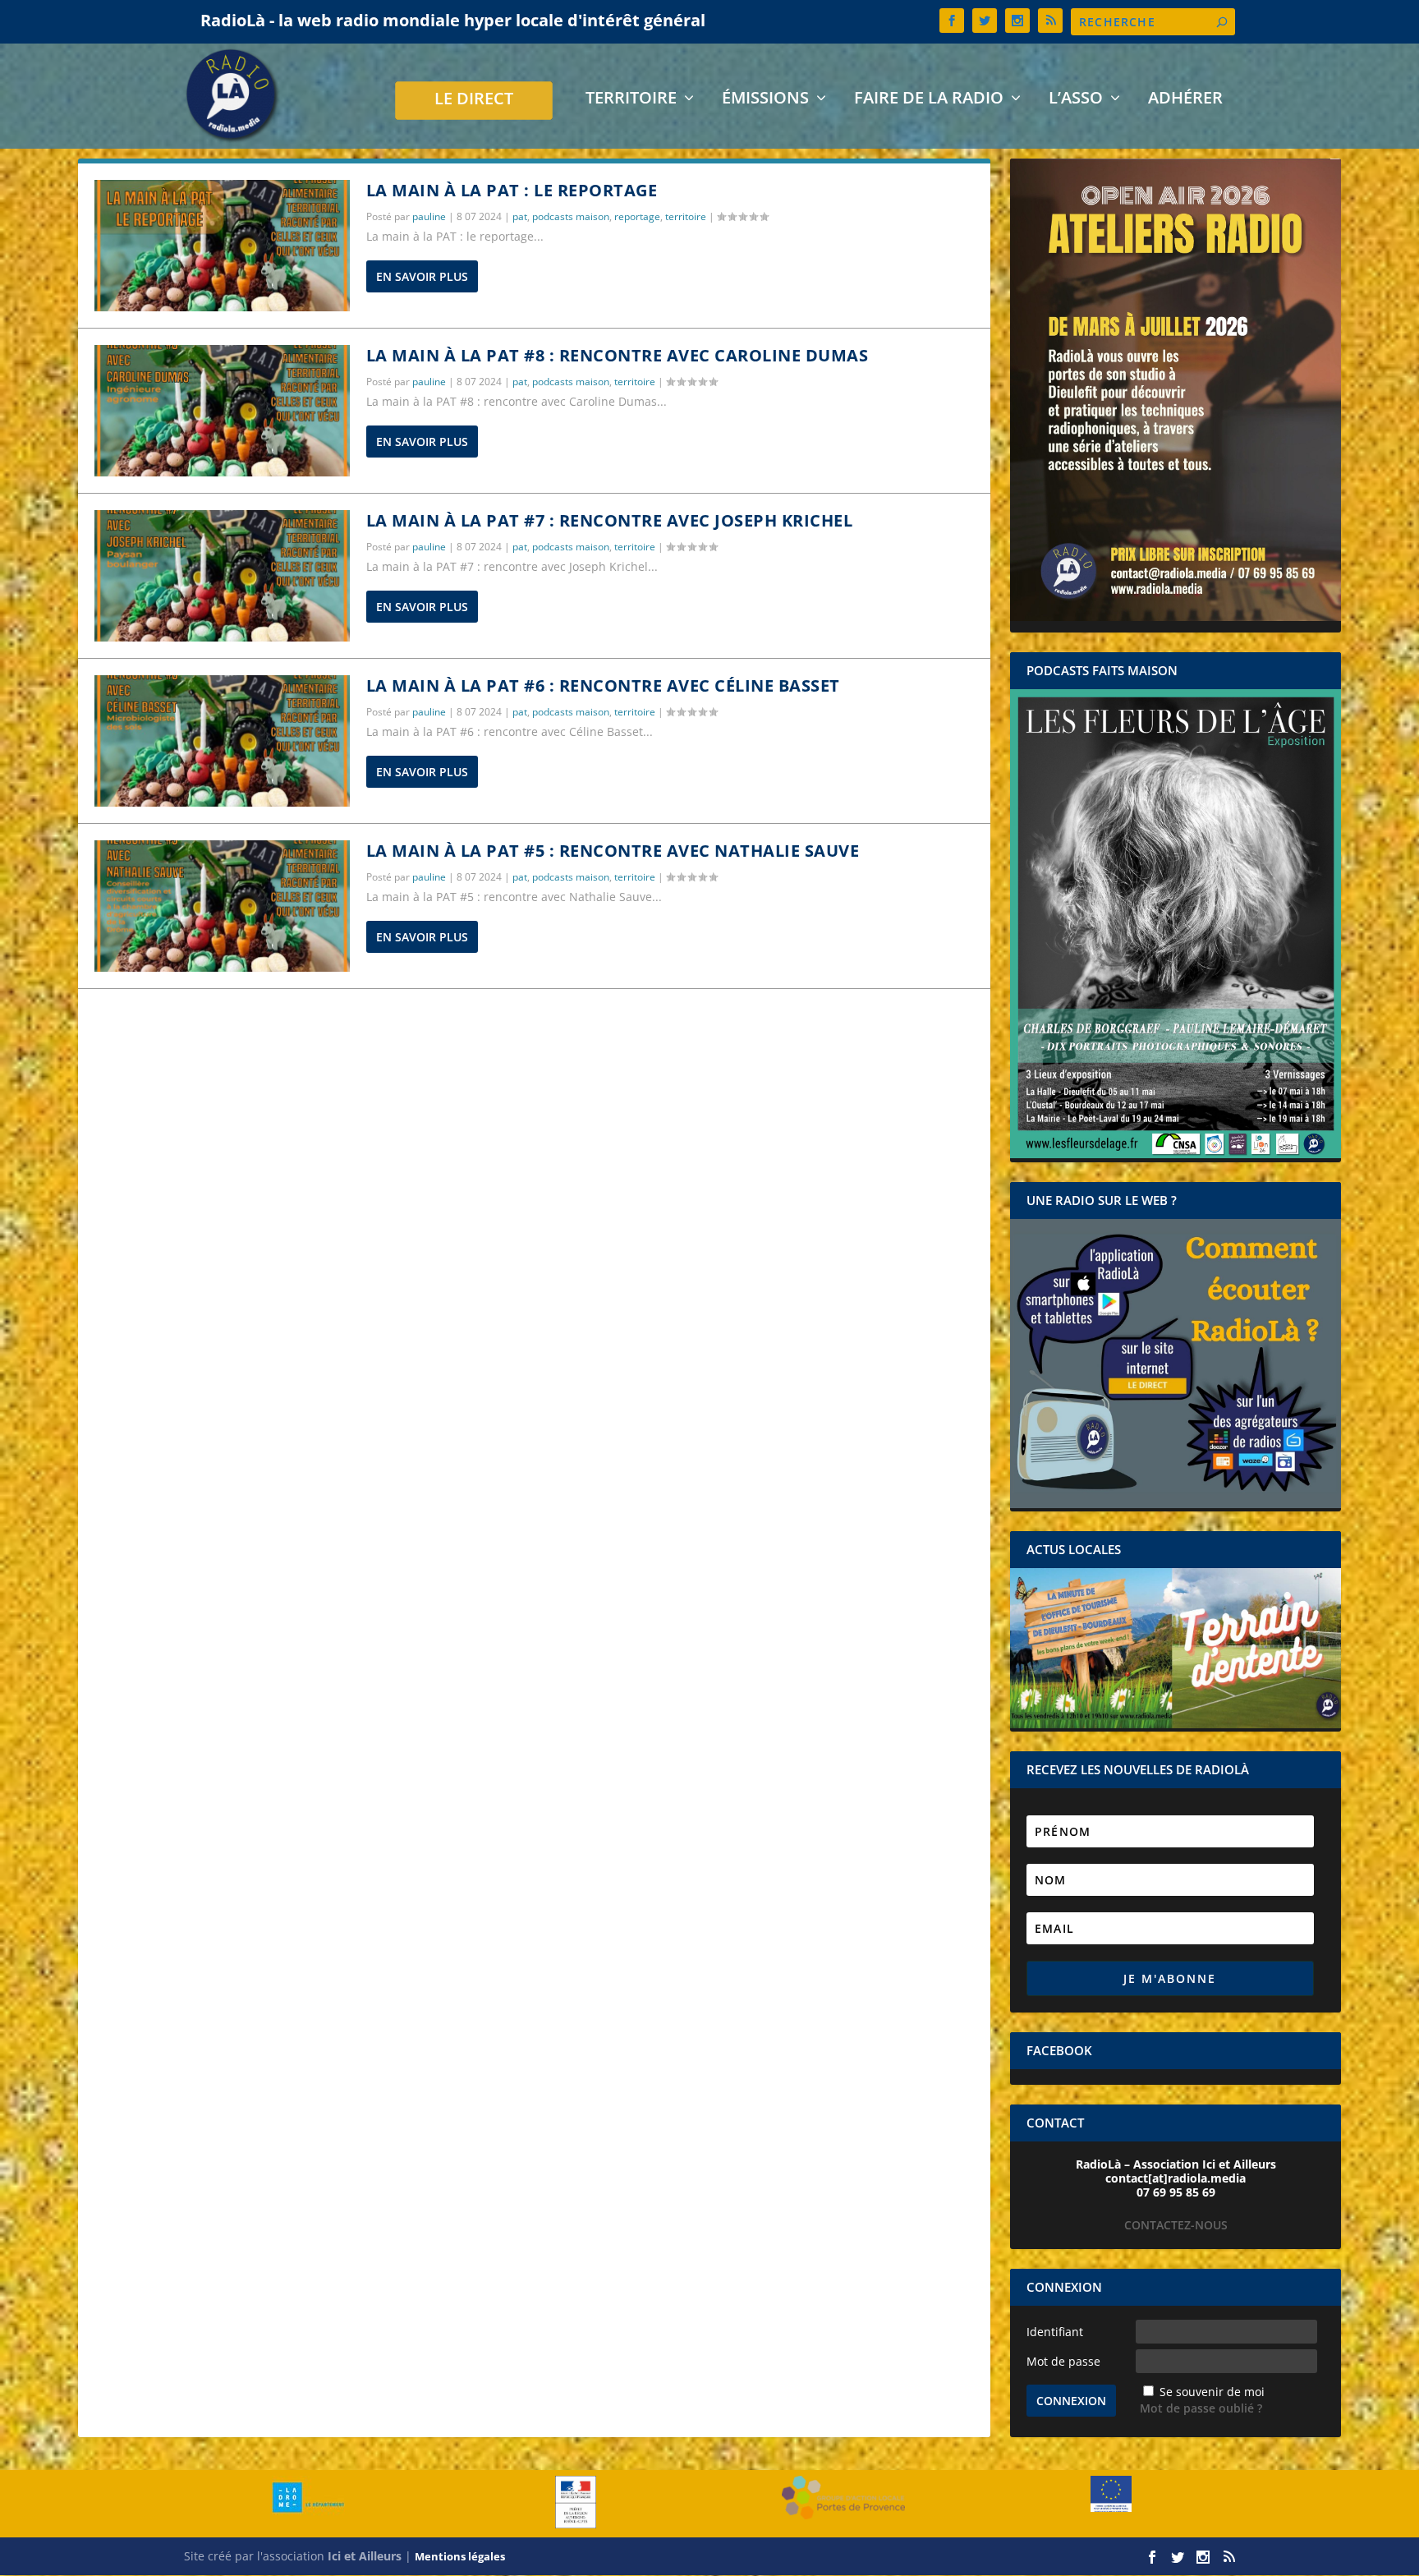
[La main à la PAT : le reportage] (222, 246)
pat (520, 216)
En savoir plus (422, 276)
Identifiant (1055, 2332)
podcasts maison (571, 216)
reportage (637, 216)
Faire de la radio (929, 100)
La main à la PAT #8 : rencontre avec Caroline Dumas (618, 355)
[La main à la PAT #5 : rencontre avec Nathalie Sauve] (222, 906)
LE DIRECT (474, 101)
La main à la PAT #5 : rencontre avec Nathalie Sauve (613, 851)
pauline (429, 216)
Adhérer (1185, 100)
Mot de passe (1063, 2361)
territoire (686, 216)
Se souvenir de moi (1212, 2392)
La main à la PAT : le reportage (512, 190)
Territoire (631, 100)
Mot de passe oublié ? (1201, 2408)
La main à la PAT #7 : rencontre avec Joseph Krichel (610, 520)
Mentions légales (460, 2556)
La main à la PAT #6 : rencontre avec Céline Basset (603, 685)
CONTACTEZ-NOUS (1176, 2225)
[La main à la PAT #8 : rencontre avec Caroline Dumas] (222, 411)
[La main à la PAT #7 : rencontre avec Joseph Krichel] (222, 576)
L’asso (1076, 100)
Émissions (765, 100)
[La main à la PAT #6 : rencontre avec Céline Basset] (222, 741)
